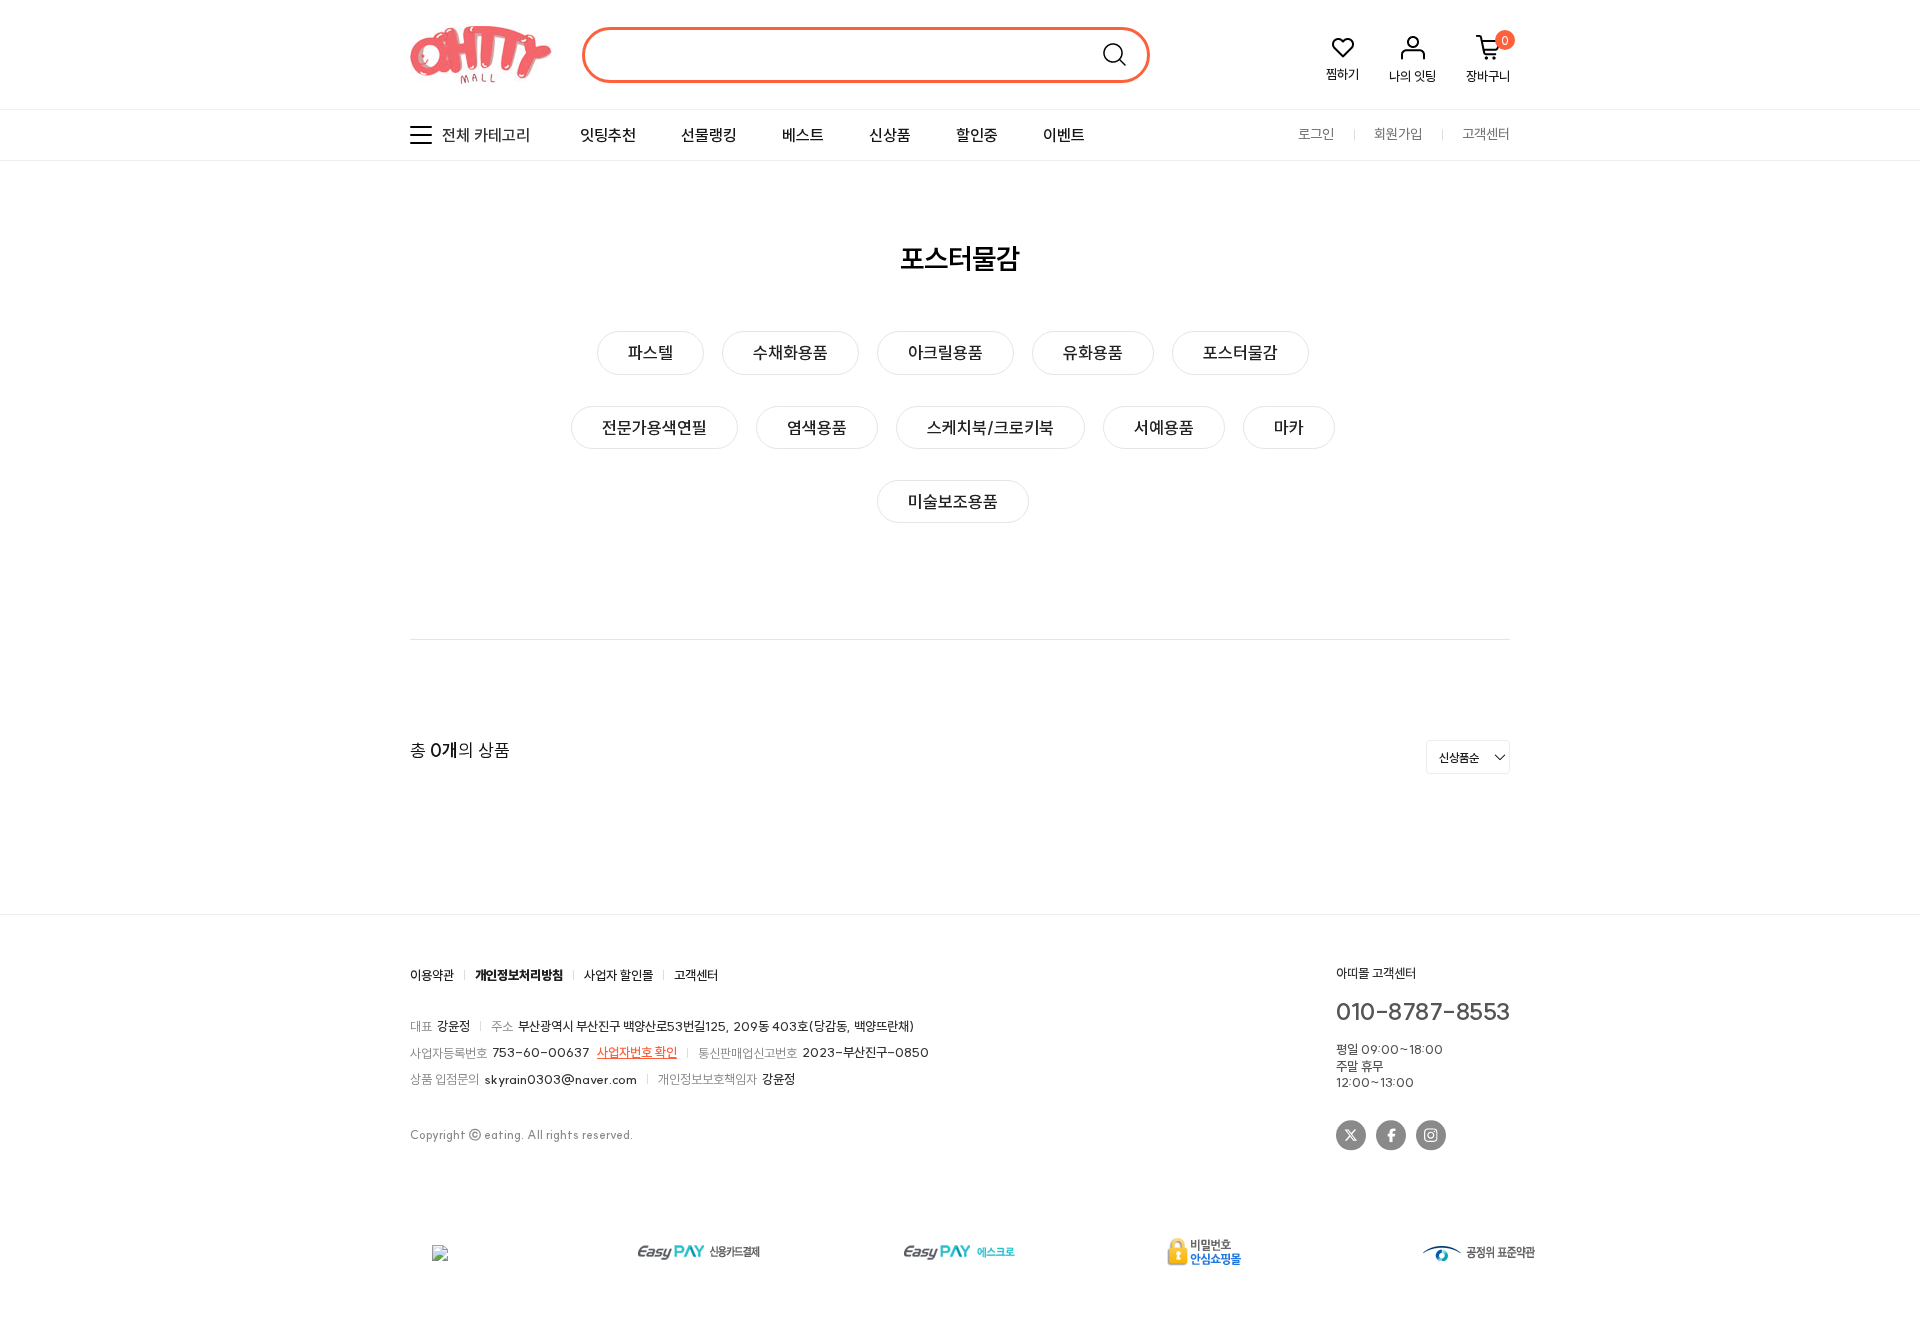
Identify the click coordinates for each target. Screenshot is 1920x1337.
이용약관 (432, 975)
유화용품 (1093, 352)
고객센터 (1486, 135)
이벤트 (1064, 135)
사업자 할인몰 (618, 975)
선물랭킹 (709, 135)
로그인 (1316, 135)
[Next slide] (1890, 326)
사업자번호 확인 (637, 1052)
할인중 (977, 135)
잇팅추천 (608, 135)
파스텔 (650, 352)
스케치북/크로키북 (990, 427)
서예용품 (1164, 427)
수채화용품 (790, 352)
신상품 (890, 135)
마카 (1289, 427)
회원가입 (1398, 135)
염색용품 (817, 427)
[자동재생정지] (1873, 326)
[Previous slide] (1855, 326)
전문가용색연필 (654, 427)
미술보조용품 (953, 501)
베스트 (803, 135)
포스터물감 (1240, 352)
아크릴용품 (945, 352)
